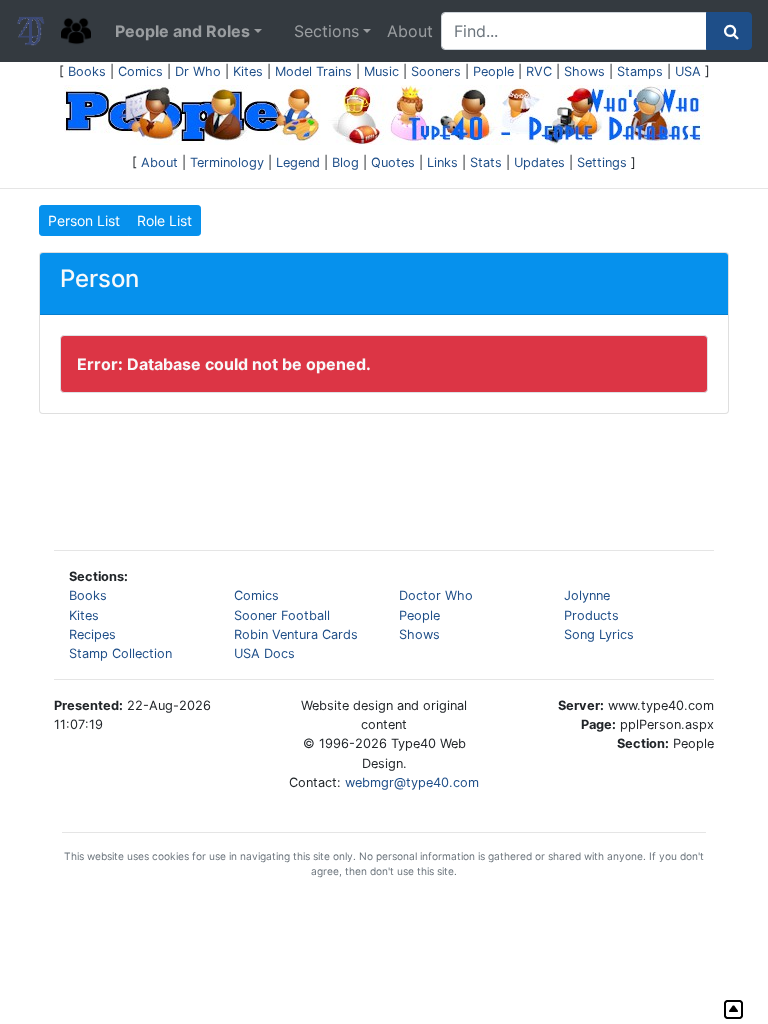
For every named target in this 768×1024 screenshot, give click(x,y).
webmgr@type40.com (412, 782)
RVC (539, 71)
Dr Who (198, 71)
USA (688, 71)
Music (381, 71)
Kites (248, 71)
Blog (345, 162)
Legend (298, 162)
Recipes (92, 634)
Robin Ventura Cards (296, 634)
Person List (84, 220)
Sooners (436, 71)
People (493, 71)
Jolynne (587, 595)
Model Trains (313, 71)
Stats (486, 162)
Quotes (393, 162)
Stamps (640, 71)
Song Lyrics (599, 634)
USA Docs (264, 653)
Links (442, 162)
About (410, 31)
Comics (140, 71)
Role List (164, 220)
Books (87, 71)
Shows (584, 71)
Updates (539, 162)
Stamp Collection (120, 653)
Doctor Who (436, 595)
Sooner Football (282, 615)
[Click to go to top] (733, 1009)
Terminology (227, 162)
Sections (326, 31)
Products (591, 615)
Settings (602, 162)
